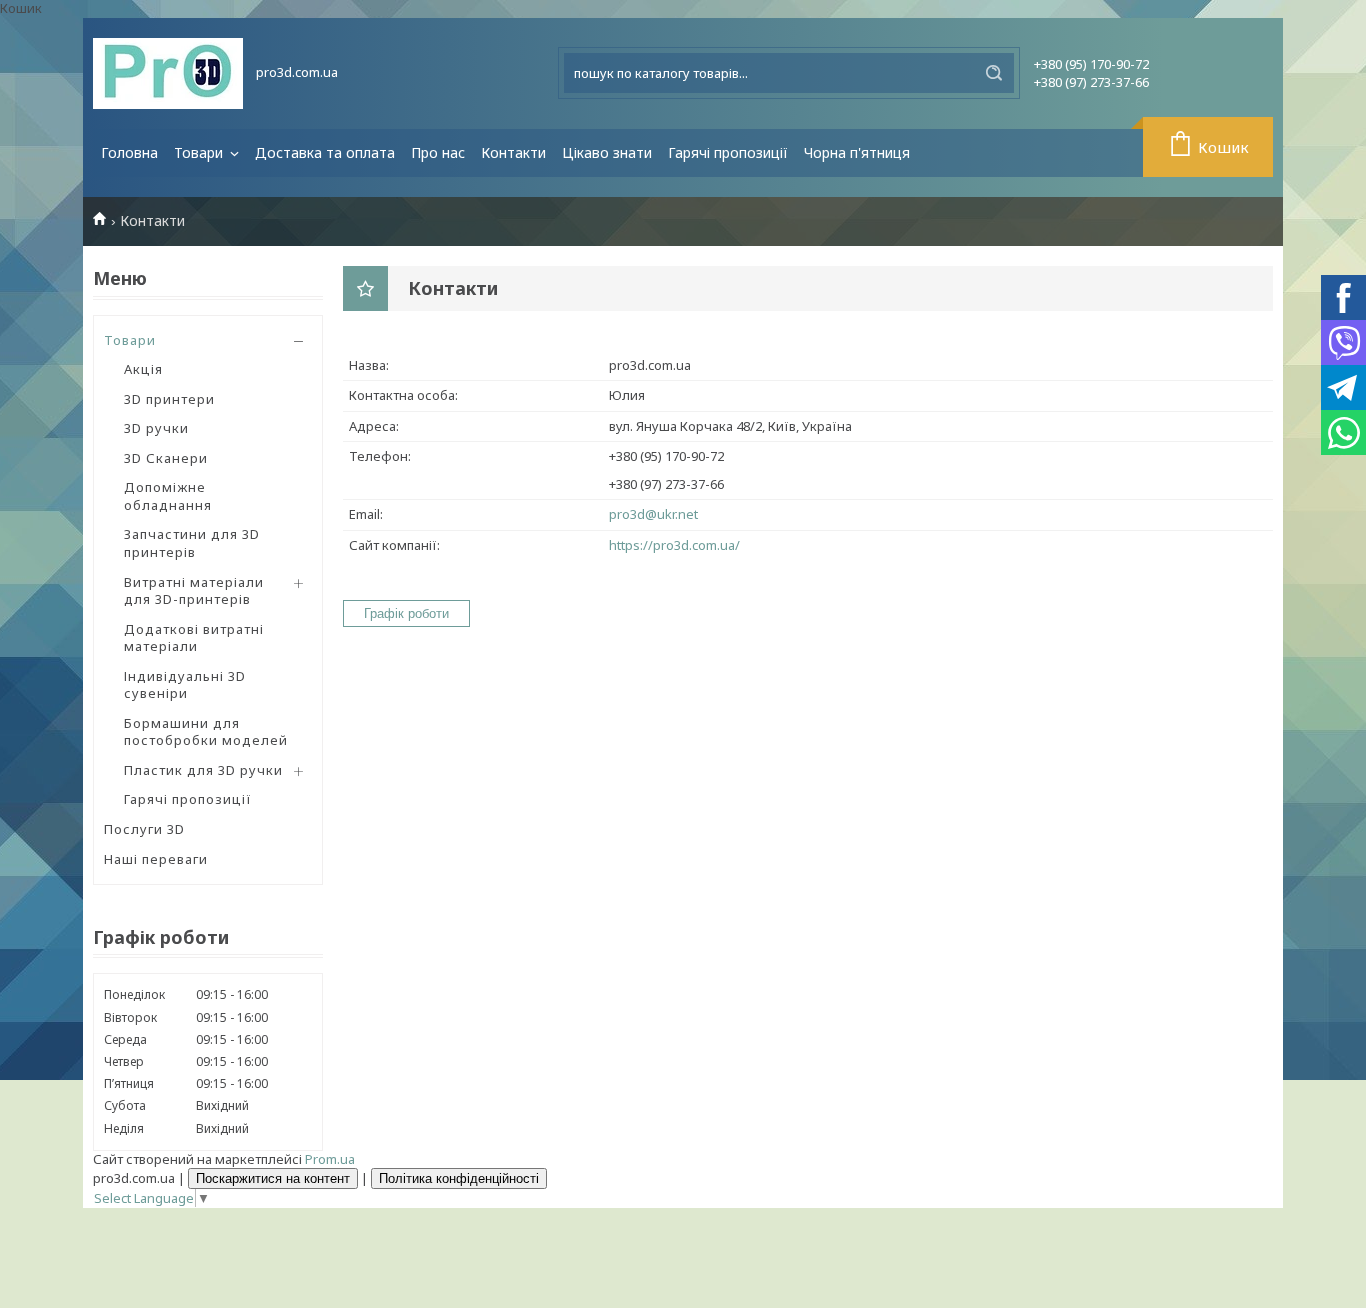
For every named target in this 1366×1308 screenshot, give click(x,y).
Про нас (438, 152)
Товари (200, 152)
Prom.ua (330, 1159)
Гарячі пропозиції (728, 152)
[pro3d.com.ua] (168, 73)
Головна (129, 152)
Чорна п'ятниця (857, 152)
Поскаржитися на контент (273, 1178)
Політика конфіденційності (459, 1178)
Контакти (513, 152)
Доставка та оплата (325, 152)
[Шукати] (994, 73)
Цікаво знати (607, 152)
